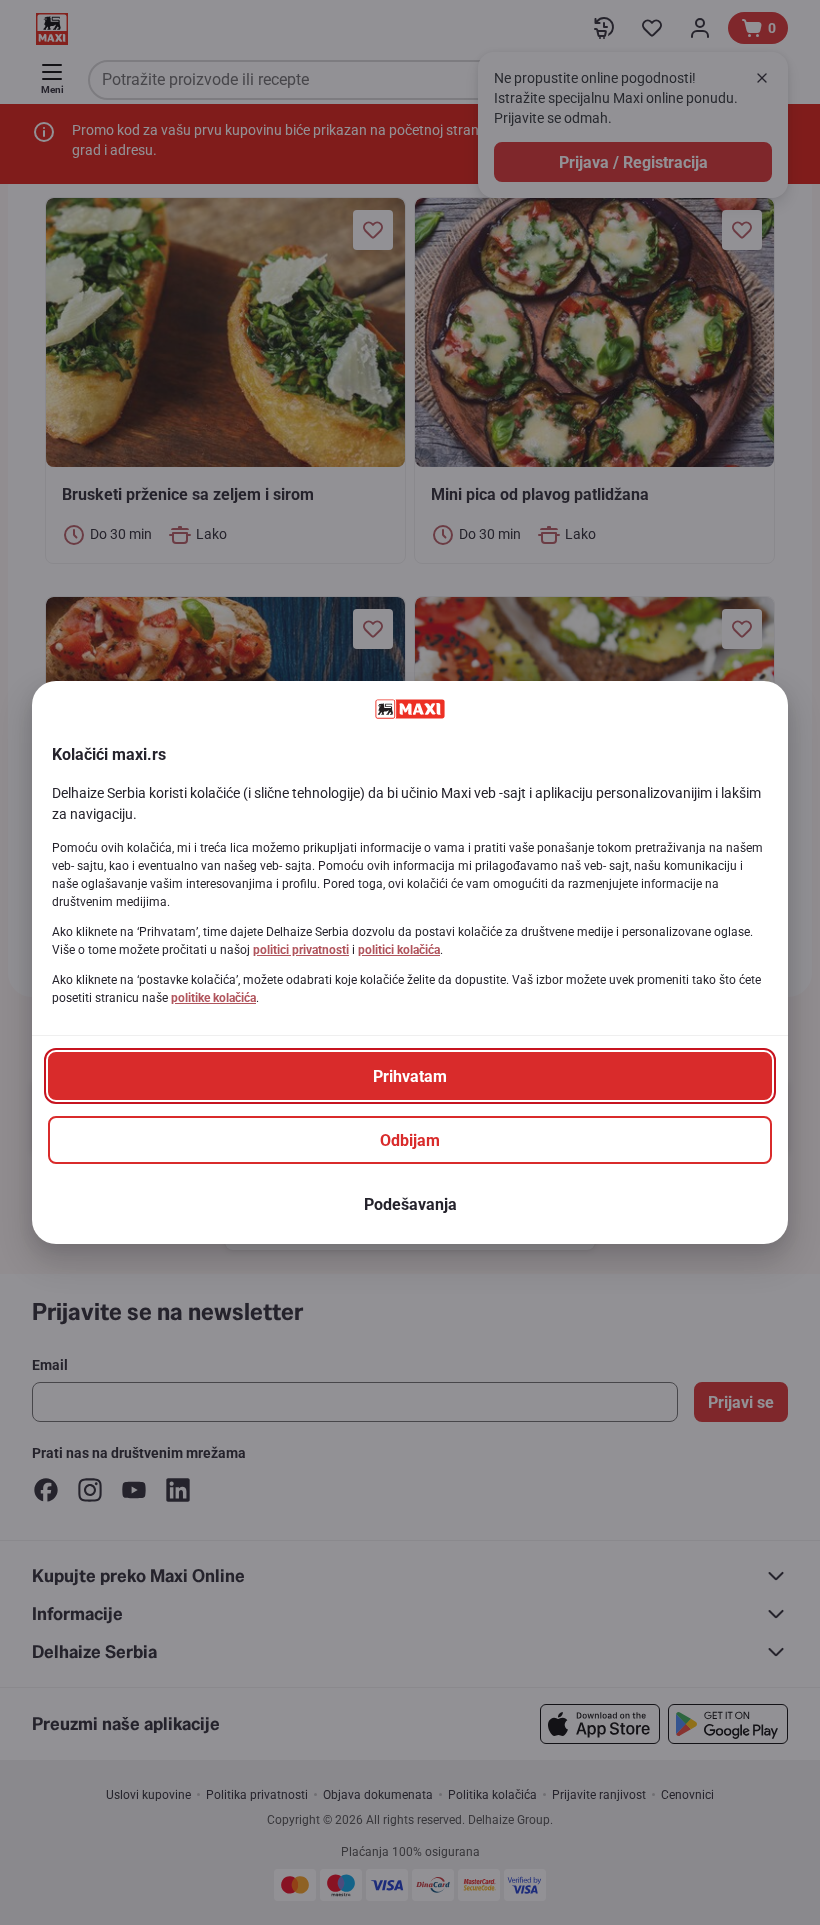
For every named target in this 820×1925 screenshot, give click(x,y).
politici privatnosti (301, 950)
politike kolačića (213, 998)
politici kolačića (399, 950)
